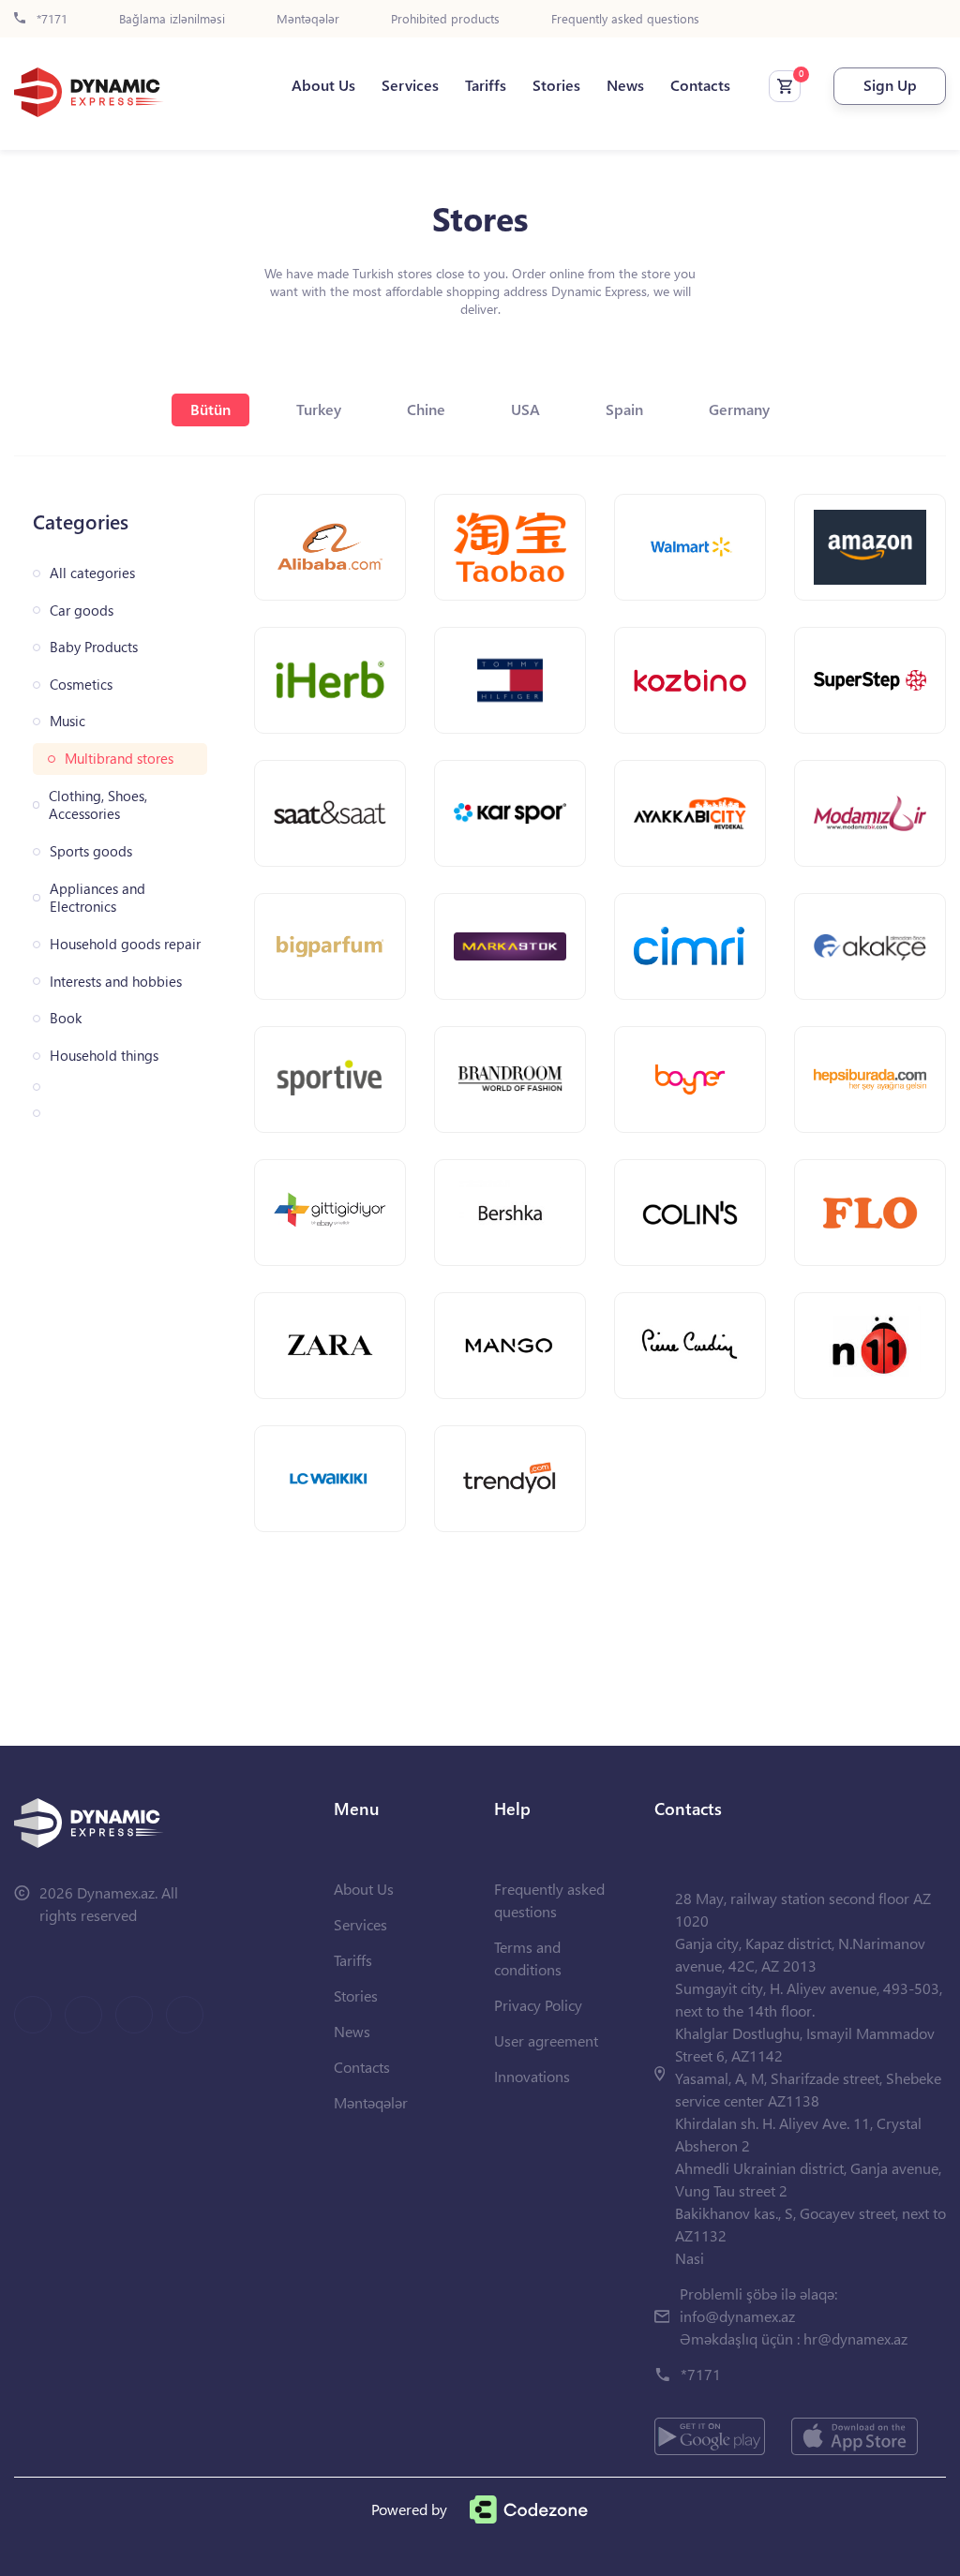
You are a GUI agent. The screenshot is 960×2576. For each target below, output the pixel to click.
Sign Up (890, 85)
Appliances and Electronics (97, 898)
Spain (624, 409)
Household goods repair (125, 944)
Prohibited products (445, 19)
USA (525, 409)
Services (410, 85)
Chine (426, 409)
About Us (323, 85)
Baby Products (94, 647)
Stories (556, 85)
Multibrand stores (119, 759)
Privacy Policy (538, 2005)
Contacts (700, 85)
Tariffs (486, 85)
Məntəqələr (308, 19)
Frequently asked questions (625, 19)
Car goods (82, 610)
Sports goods (91, 851)
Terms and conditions (528, 1958)
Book (66, 1018)
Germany (739, 409)
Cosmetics (81, 685)
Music (67, 721)
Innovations (532, 2076)
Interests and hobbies (116, 982)
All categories (92, 573)
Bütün (210, 409)
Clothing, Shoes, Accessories (98, 805)
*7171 (50, 19)
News (625, 85)
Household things (104, 1056)
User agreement (546, 2040)
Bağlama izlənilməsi (172, 19)
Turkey (319, 409)
